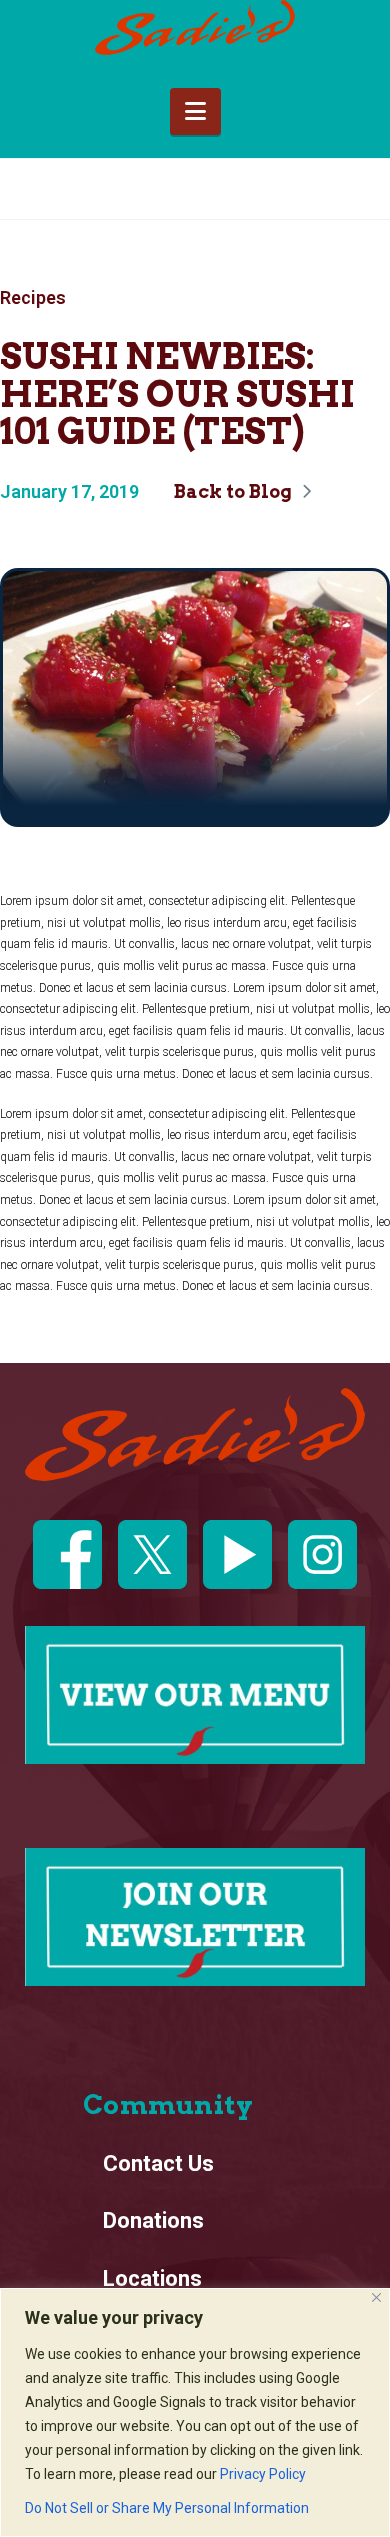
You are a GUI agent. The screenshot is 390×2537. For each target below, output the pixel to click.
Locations (152, 2278)
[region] (195, 2412)
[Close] (376, 2297)
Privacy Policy (263, 2474)
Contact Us (158, 2163)
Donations (153, 2220)
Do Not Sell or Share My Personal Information (167, 2508)
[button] (195, 111)
